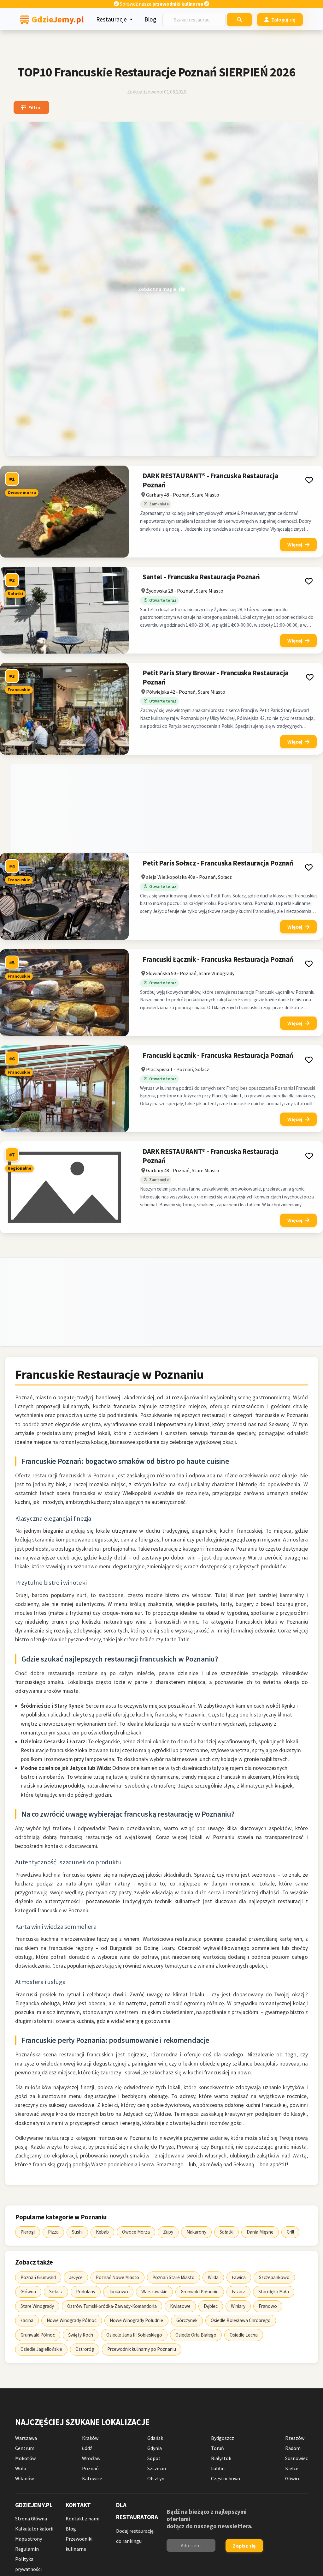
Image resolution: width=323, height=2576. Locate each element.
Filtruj (35, 107)
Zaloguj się (284, 20)
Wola (21, 2468)
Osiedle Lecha (244, 2335)
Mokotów (25, 2458)
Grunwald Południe (200, 2292)
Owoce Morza (136, 2232)
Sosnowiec (297, 2458)
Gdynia (155, 2448)
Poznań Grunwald (38, 2277)
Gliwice (293, 2478)
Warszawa (26, 2438)
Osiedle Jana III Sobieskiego (134, 2335)
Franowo (268, 2306)
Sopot (154, 2458)
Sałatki (226, 2232)
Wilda (213, 2277)
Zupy (168, 2232)
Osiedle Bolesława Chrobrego (241, 2320)
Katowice (92, 2478)
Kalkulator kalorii (34, 2529)
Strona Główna (31, 2519)
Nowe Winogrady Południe (136, 2320)
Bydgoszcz (223, 2438)
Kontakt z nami (82, 2519)
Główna (28, 2292)
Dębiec (211, 2306)
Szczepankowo (274, 2277)
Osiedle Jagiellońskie (41, 2349)
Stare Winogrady (37, 2306)
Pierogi (28, 2232)
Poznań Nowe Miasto (117, 2277)
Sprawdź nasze (161, 4)
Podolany (86, 2292)
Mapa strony (29, 2539)
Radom (293, 2448)
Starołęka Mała (274, 2292)
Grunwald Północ (38, 2335)
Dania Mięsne (260, 2232)
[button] (309, 480)
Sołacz (56, 2292)
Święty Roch (81, 2335)
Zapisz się (244, 2546)
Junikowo (118, 2292)
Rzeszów (295, 2438)
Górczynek (187, 2320)
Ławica (239, 2277)
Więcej (295, 545)
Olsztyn (156, 2478)
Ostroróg (85, 2349)
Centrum (25, 2448)
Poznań (90, 2468)
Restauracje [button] (112, 19)
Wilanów (24, 2478)
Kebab (102, 2232)
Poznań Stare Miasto (173, 2277)
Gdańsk (155, 2438)
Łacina (27, 2320)
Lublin (218, 2468)
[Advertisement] (161, 808)
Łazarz (238, 2292)
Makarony (196, 2232)
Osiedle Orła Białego (196, 2335)
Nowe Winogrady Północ (72, 2320)
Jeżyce (76, 2277)
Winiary (238, 2306)
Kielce (292, 2468)
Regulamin (27, 2549)
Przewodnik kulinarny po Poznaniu (142, 2349)
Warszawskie (154, 2292)
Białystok (221, 2458)
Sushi (77, 2232)
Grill (290, 2232)
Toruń (217, 2448)
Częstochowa (226, 2478)
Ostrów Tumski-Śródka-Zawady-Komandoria (112, 2306)
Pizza (53, 2232)
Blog (150, 19)
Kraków (90, 2438)
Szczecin (157, 2468)
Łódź (87, 2448)
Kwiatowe (180, 2306)
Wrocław (91, 2458)
